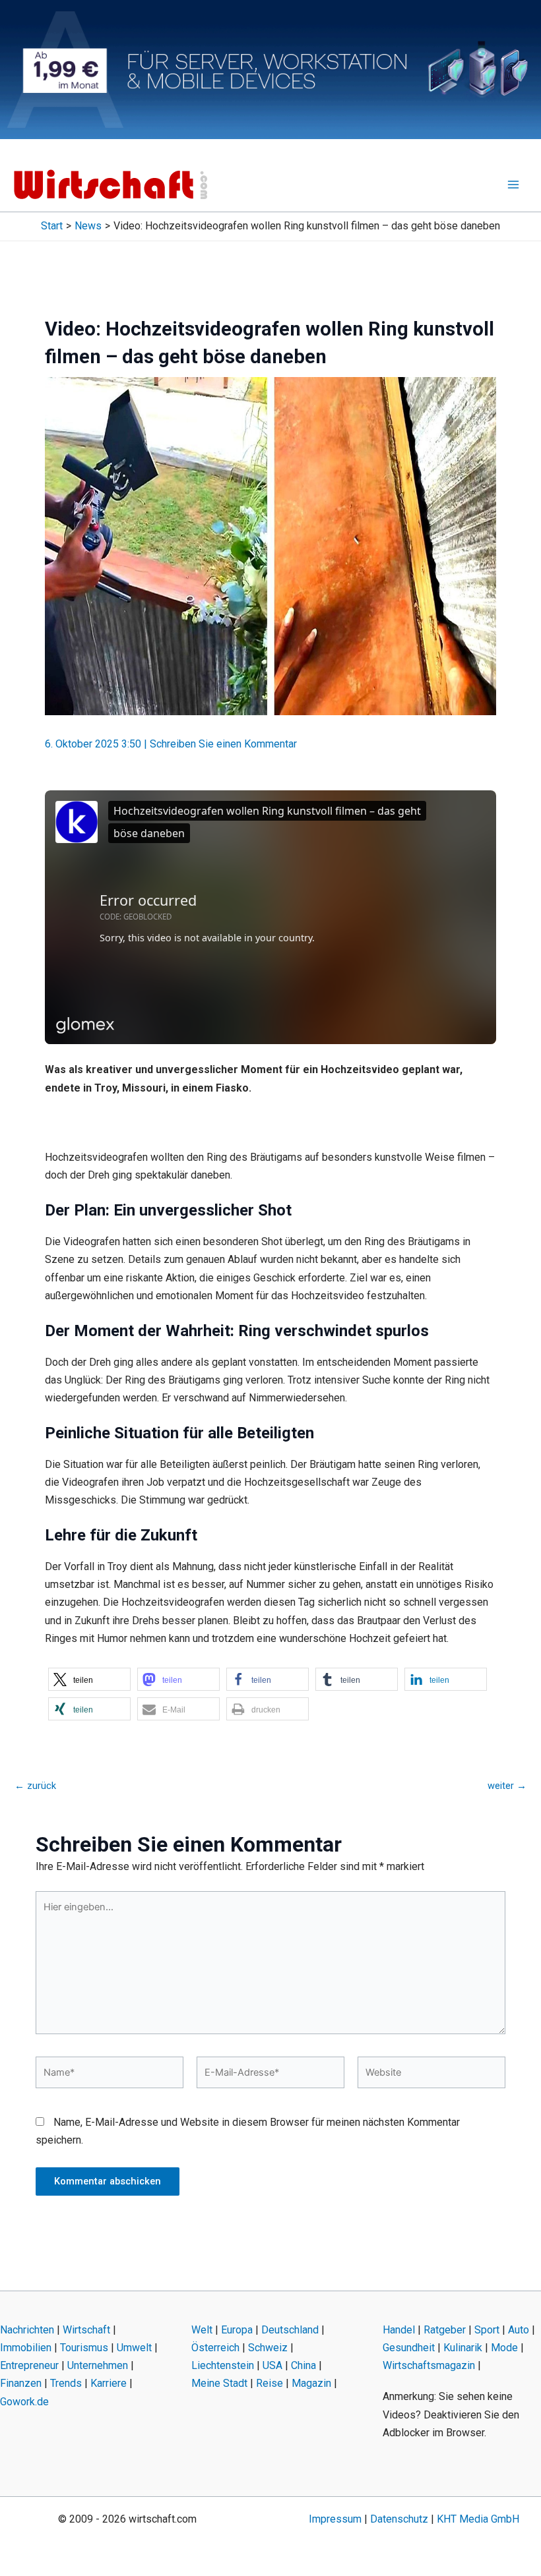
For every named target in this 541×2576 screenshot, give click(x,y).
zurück (35, 1786)
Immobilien (26, 2348)
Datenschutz (399, 2519)
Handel (399, 2330)
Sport (487, 2330)
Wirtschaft (86, 2330)
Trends (66, 2383)
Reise (270, 2383)
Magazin (311, 2383)
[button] (89, 1679)
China (303, 2365)
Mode (504, 2348)
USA (272, 2365)
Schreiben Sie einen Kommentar (223, 744)
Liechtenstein (223, 2365)
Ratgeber (445, 2330)
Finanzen (21, 2383)
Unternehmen (98, 2365)
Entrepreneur (29, 2365)
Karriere (109, 2383)
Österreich (215, 2348)
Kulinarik (463, 2348)
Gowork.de (24, 2402)
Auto (519, 2330)
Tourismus (84, 2348)
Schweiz (268, 2348)
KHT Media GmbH (478, 2519)
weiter (507, 1786)
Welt (202, 2330)
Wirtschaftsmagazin (429, 2365)
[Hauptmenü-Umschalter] (513, 185)
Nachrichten (27, 2330)
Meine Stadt (219, 2383)
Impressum (335, 2519)
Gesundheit (409, 2348)
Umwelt (134, 2348)
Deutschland (290, 2330)
